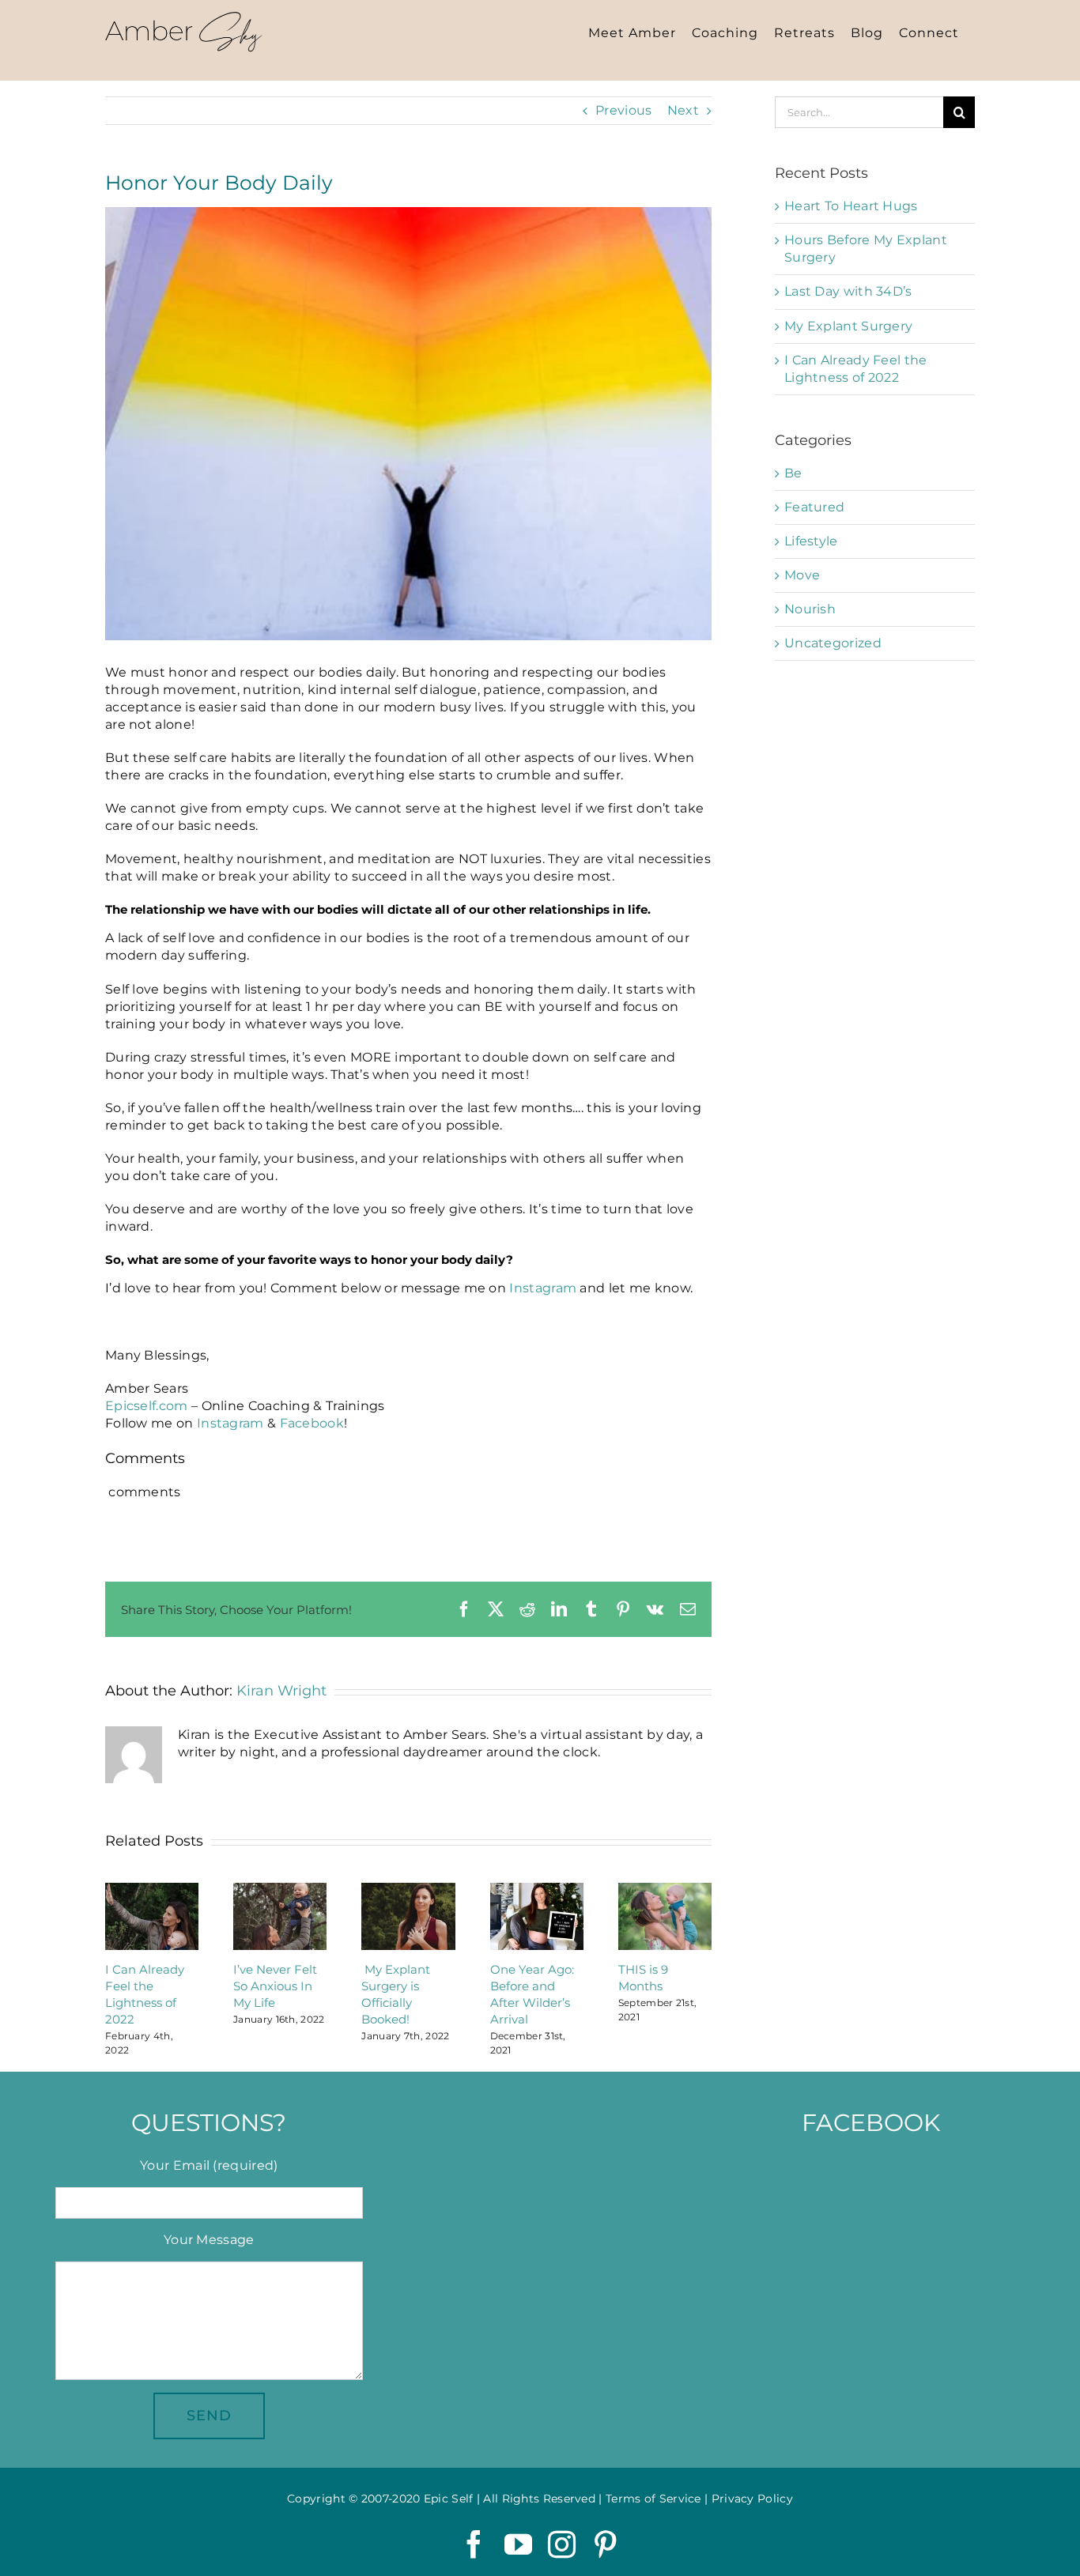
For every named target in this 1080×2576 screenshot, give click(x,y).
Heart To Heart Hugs (851, 206)
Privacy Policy (752, 2499)
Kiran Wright (281, 1691)
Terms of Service (653, 2499)
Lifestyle (811, 541)
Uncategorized (833, 643)
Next (683, 110)
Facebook (312, 1423)
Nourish (810, 609)
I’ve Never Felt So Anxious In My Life (275, 1986)
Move (802, 575)
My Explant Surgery (848, 326)
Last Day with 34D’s (848, 291)
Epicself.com (147, 1406)
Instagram (543, 1288)
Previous (623, 110)
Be (793, 473)
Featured (814, 507)
